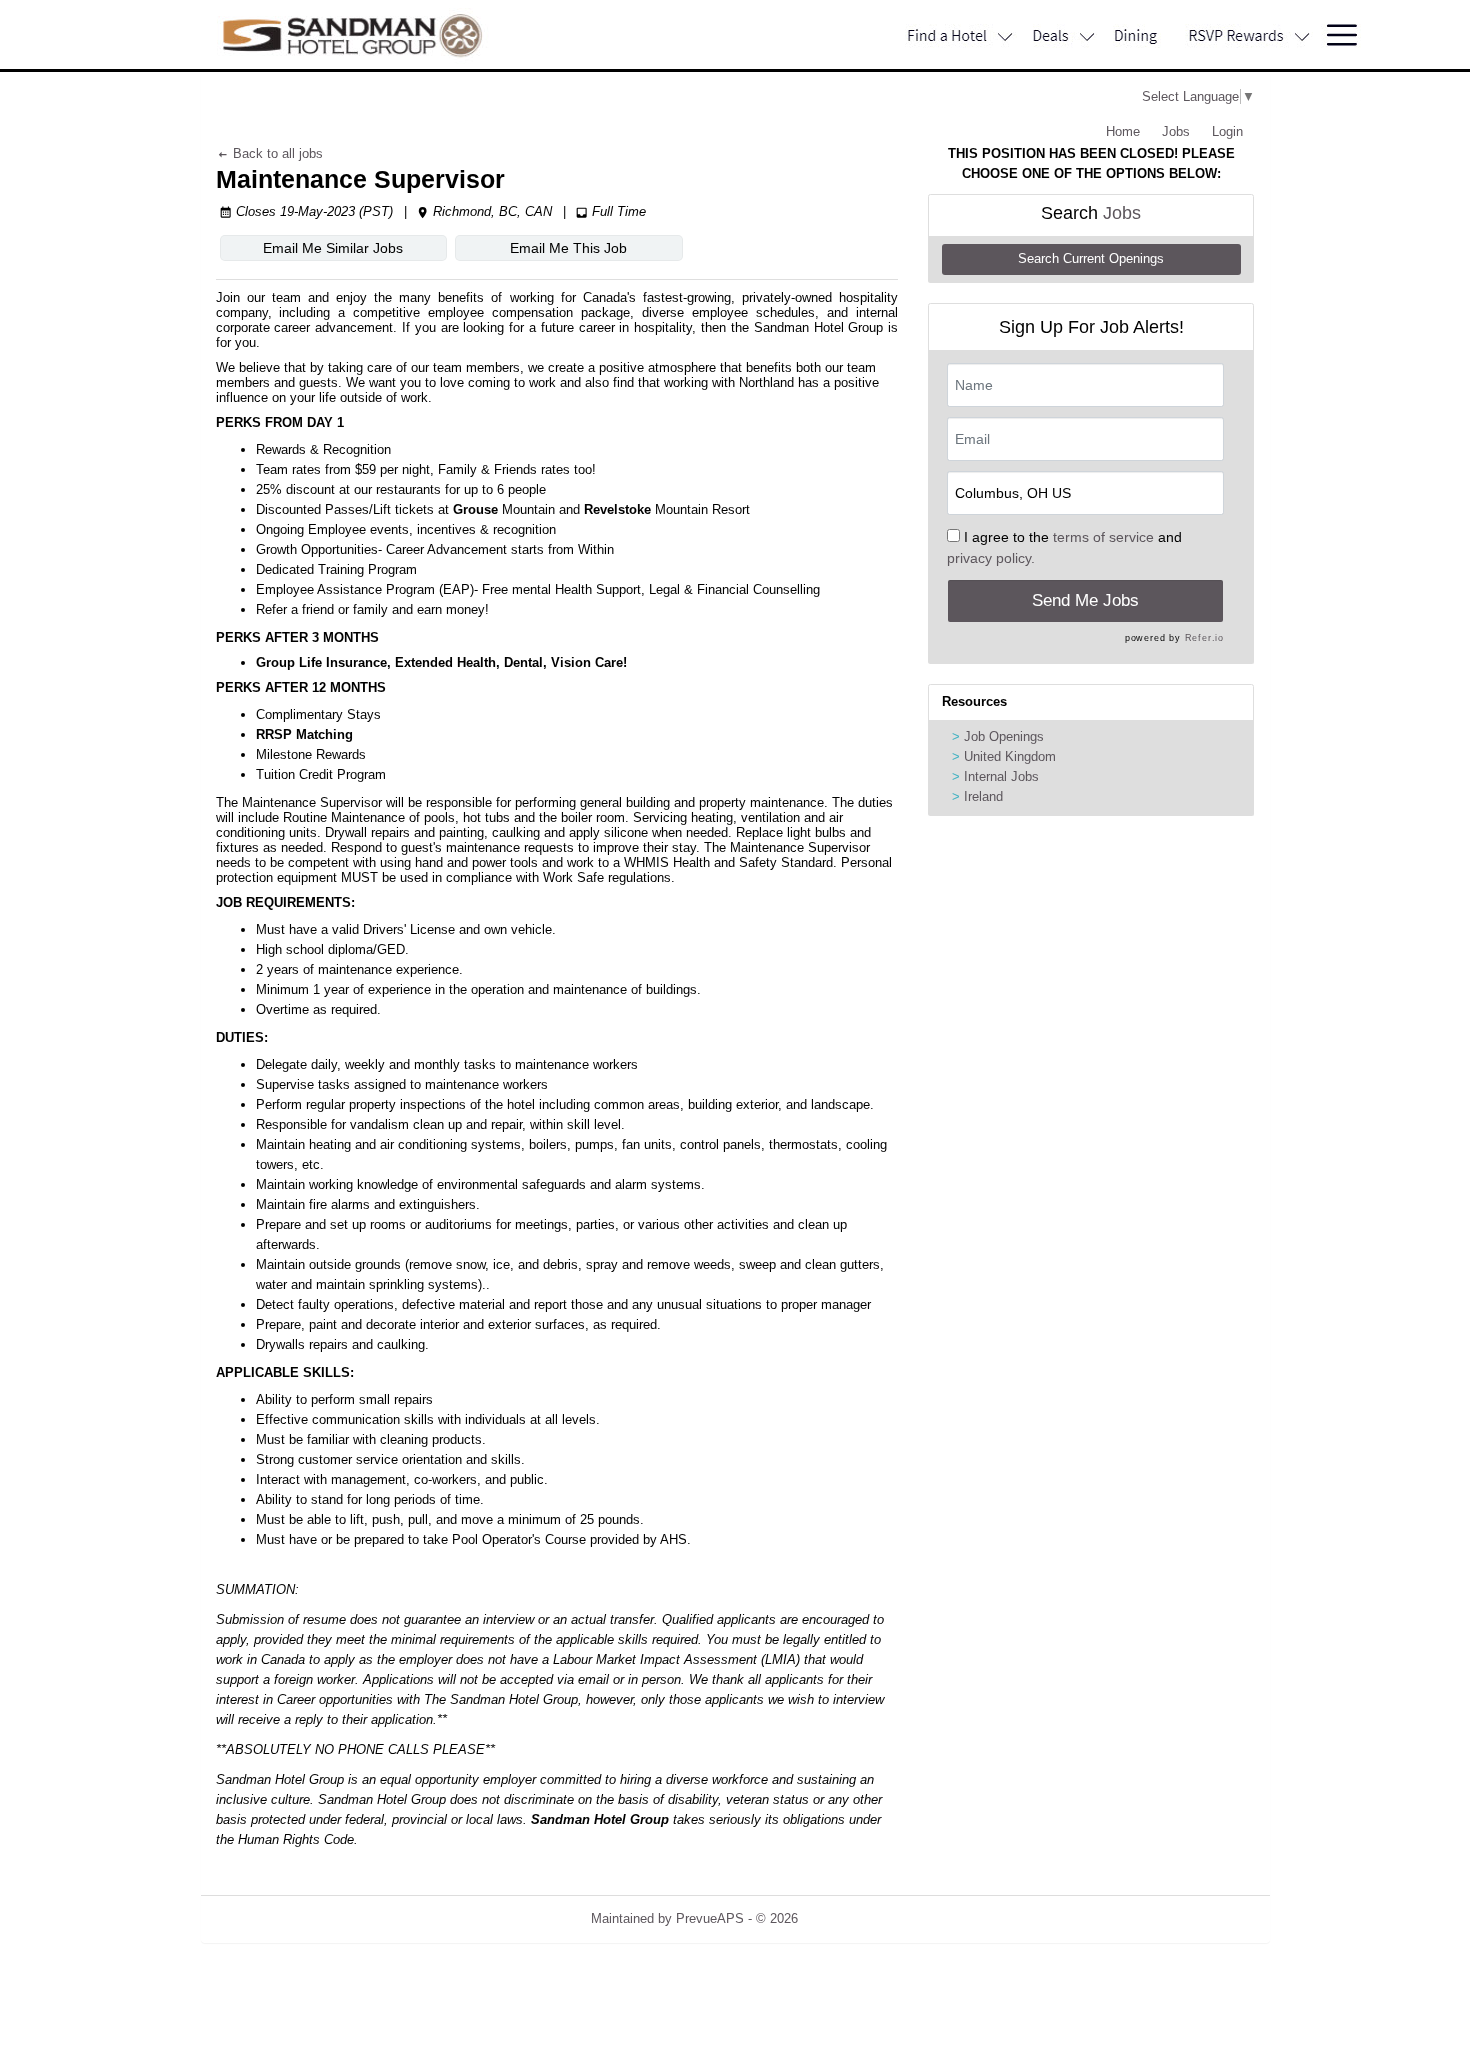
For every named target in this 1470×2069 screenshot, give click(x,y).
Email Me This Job (568, 248)
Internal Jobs (1001, 776)
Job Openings (1004, 736)
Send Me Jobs (1085, 600)
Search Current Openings (1091, 259)
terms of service (1103, 537)
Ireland (983, 796)
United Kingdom (1010, 756)
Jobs (1176, 131)
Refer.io (1204, 638)
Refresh (856, 1918)
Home (1123, 131)
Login (1227, 131)
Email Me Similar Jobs (333, 248)
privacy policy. (991, 558)
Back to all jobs (276, 153)
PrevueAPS (710, 1918)
